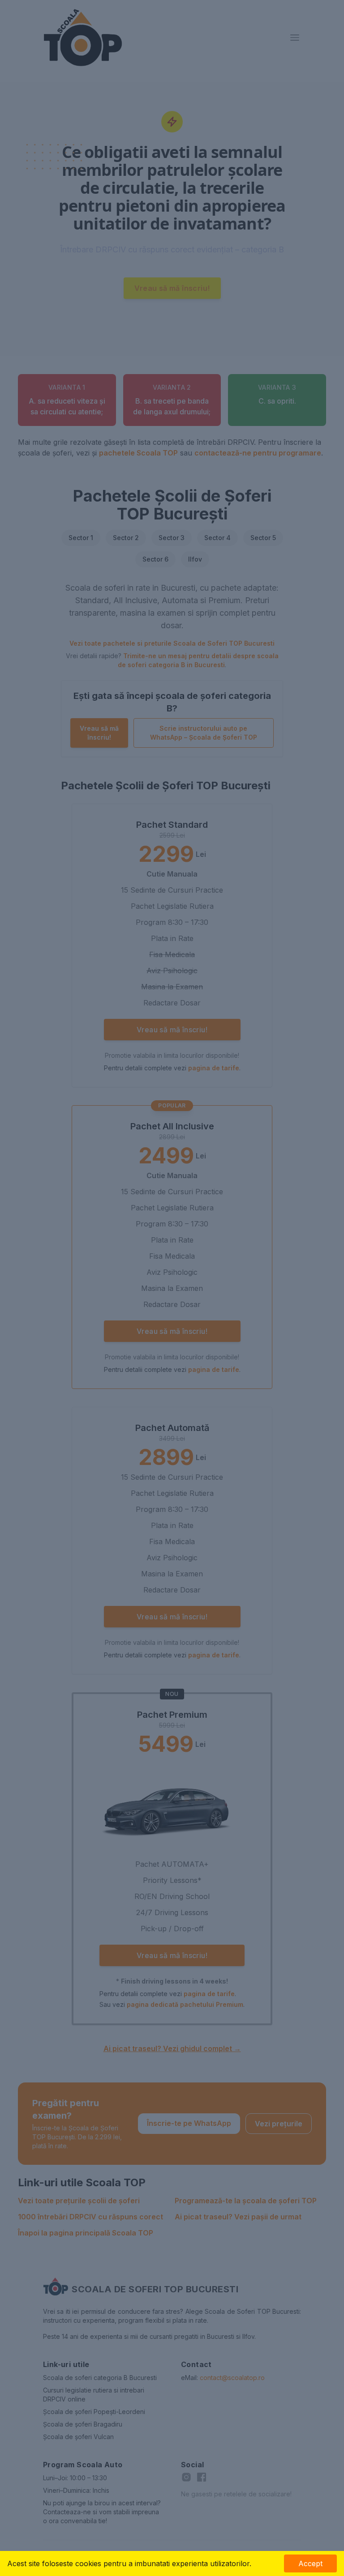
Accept (310, 2563)
